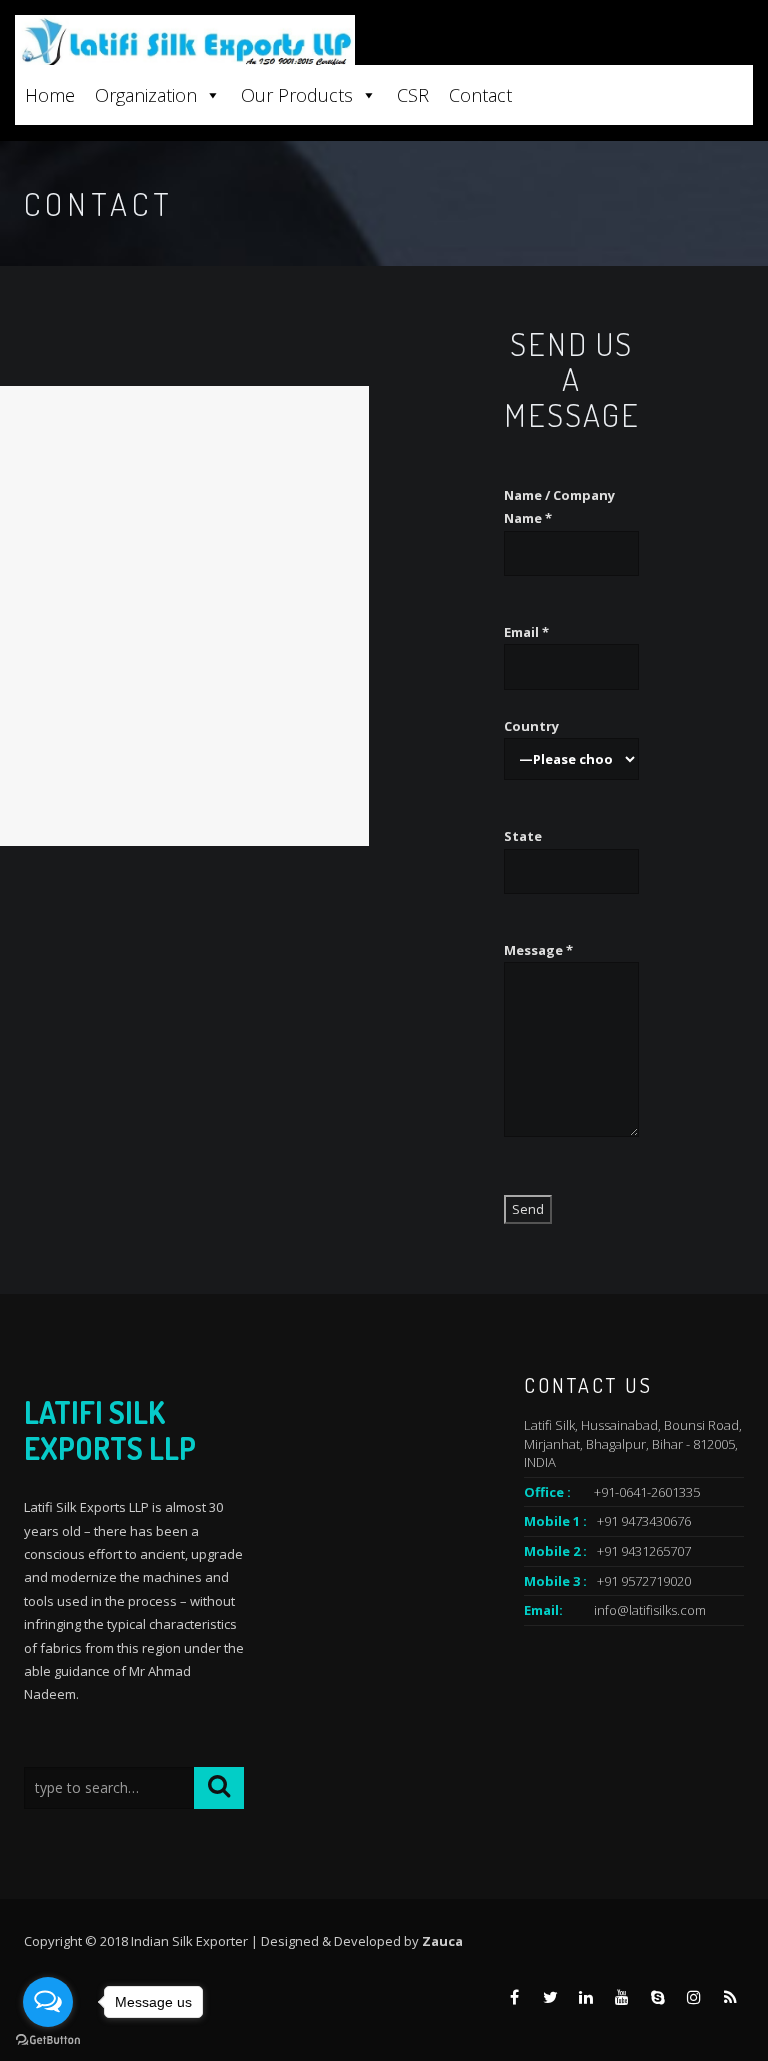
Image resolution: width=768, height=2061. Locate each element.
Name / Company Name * (559, 506)
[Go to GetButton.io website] (48, 2040)
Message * (538, 950)
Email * (526, 632)
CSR (413, 95)
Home (50, 95)
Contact (480, 95)
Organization (146, 95)
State (523, 836)
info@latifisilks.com (650, 1610)
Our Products (297, 95)
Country (531, 726)
